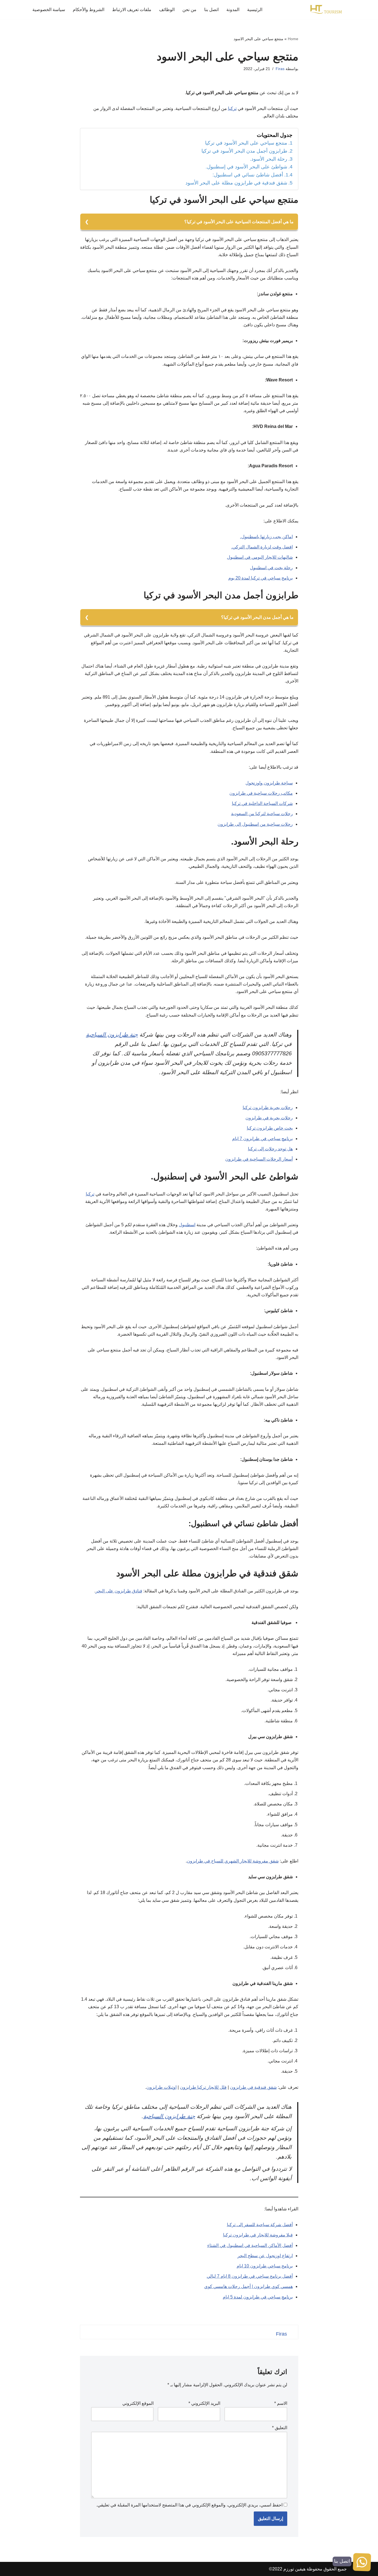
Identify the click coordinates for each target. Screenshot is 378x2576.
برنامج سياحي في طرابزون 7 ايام (262, 1139)
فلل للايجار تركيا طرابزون (203, 2087)
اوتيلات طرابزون (161, 2087)
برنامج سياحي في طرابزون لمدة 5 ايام (258, 2297)
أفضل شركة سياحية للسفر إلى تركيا (260, 2225)
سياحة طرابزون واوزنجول (269, 783)
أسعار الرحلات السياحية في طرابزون (259, 1159)
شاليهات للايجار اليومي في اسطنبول (260, 557)
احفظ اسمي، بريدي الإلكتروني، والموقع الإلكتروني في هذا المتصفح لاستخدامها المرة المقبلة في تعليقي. (189, 2505)
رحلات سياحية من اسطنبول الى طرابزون (255, 824)
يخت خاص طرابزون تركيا (270, 1128)
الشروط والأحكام (89, 10)
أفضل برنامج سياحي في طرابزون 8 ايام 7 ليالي (250, 2276)
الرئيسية (255, 10)
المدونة (233, 10)
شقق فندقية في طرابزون (253, 2087)
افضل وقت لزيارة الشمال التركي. (262, 547)
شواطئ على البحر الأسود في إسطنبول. (246, 167)
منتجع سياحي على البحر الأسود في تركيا (246, 143)
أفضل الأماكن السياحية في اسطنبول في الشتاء (250, 2245)
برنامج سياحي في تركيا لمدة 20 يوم (261, 578)
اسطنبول (187, 1225)
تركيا (232, 108)
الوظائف (167, 10)
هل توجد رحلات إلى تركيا (270, 1149)
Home (293, 39)
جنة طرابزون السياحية (112, 1035)
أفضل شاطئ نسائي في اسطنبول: (248, 175)
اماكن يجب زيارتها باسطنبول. (266, 537)
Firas (280, 69)
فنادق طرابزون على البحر (119, 1591)
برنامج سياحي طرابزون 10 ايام (265, 2266)
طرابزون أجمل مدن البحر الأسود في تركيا (244, 151)
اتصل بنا (211, 10)
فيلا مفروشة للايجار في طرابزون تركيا (258, 2235)
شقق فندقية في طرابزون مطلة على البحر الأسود (236, 183)
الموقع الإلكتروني (138, 2403)
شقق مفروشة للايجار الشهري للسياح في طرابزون (233, 1861)
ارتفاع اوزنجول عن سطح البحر (265, 2256)
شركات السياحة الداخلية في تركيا (262, 803)
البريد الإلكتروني (204, 2403)
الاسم (281, 2403)
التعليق (280, 2428)
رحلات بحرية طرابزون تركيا (268, 1108)
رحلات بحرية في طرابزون (269, 1118)
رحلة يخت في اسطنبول (271, 568)
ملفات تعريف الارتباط (132, 10)
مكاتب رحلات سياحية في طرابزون (261, 793)
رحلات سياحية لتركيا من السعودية (262, 814)
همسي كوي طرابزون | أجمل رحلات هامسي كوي (248, 2286)
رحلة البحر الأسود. (269, 159)
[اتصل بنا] (362, 2563)
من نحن (189, 10)
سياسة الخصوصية (49, 10)
